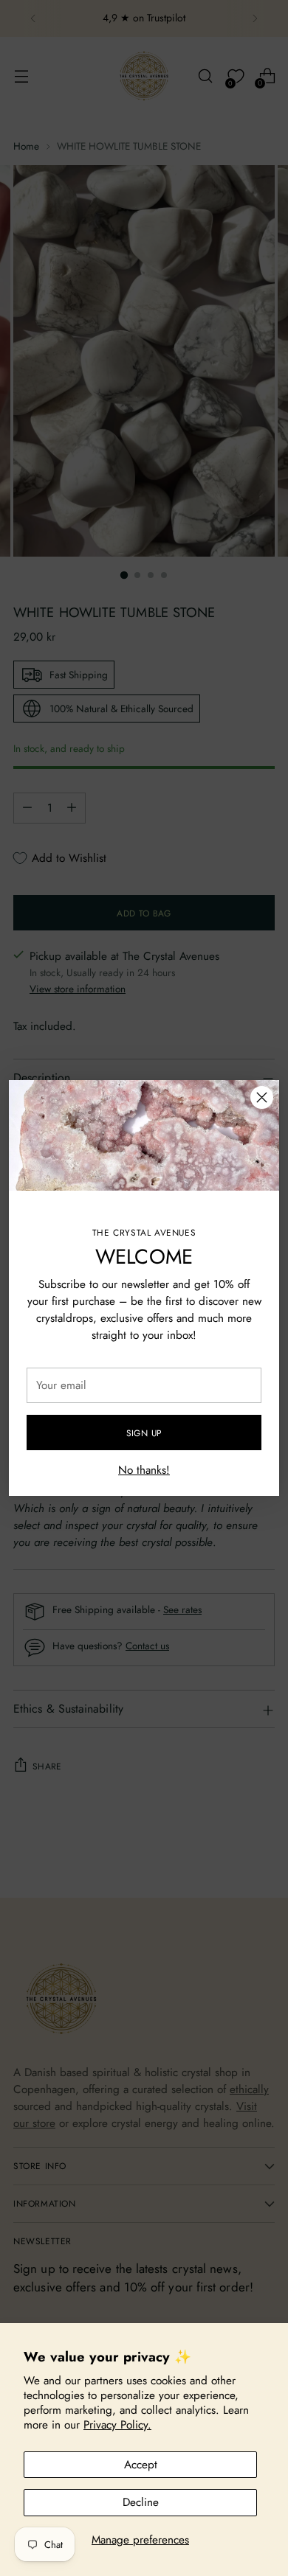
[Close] (262, 1097)
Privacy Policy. (117, 2425)
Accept (141, 2465)
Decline (141, 2502)
